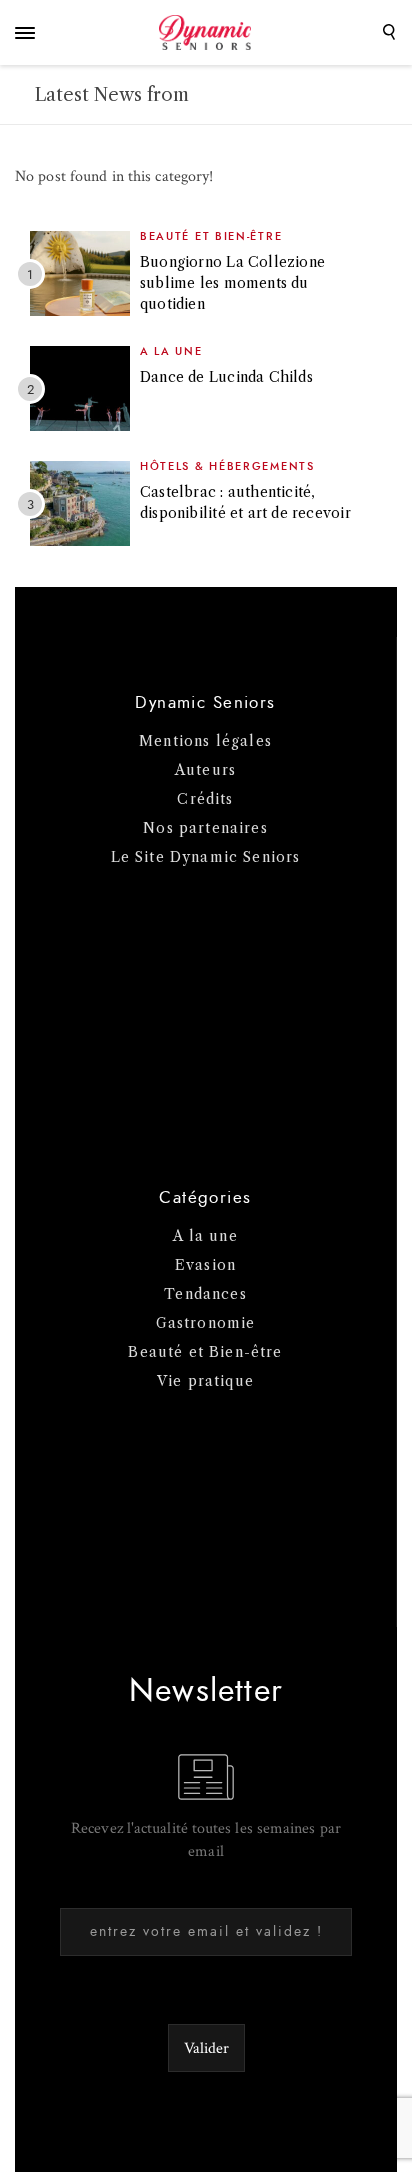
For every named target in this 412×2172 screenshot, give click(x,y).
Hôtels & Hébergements (227, 466)
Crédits (205, 799)
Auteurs (205, 770)
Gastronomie (206, 1323)
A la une (171, 351)
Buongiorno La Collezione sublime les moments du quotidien (232, 283)
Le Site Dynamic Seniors (206, 857)
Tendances (205, 1294)
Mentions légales (205, 741)
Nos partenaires (205, 828)
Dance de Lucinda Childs (226, 377)
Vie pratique (205, 1381)
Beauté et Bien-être (211, 236)
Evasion (205, 1265)
